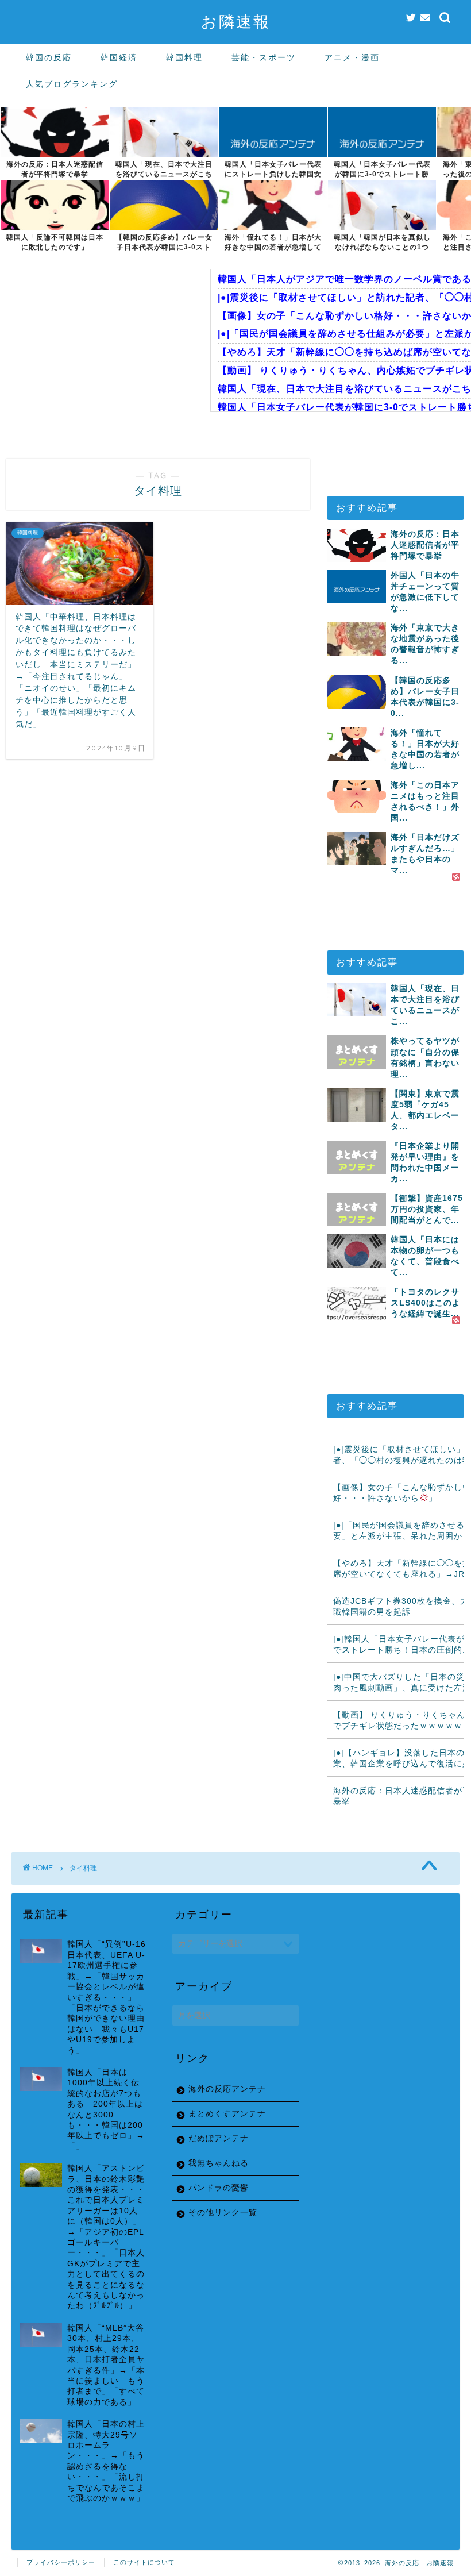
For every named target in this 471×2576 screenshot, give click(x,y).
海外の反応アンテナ (227, 2089)
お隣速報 (236, 21)
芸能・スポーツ (264, 57)
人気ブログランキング (72, 84)
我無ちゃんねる (219, 2163)
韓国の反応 (49, 57)
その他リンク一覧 (223, 2213)
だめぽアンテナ (219, 2138)
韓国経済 (119, 57)
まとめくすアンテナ (227, 2114)
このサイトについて (144, 2562)
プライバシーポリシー (61, 2562)
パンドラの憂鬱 (219, 2188)
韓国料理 (184, 57)
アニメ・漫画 (352, 57)
